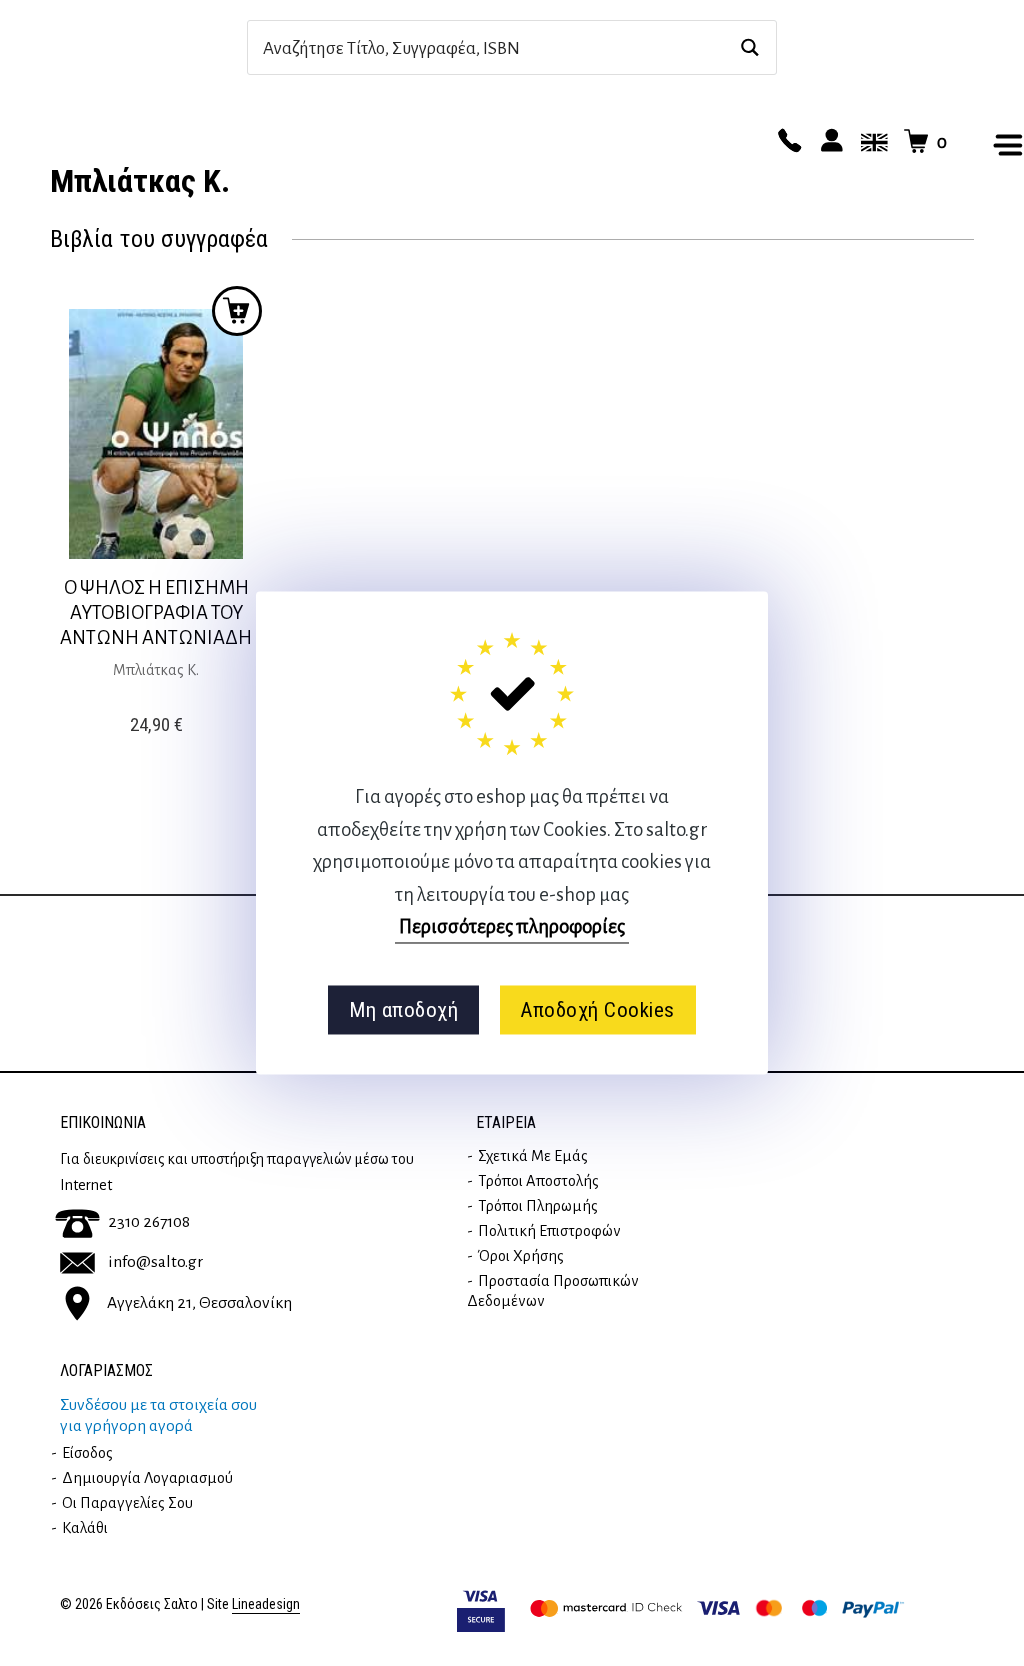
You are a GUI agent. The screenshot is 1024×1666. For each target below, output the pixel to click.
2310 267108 (149, 1222)
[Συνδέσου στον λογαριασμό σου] (829, 142)
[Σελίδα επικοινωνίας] (787, 142)
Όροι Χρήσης (521, 1256)
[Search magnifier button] (749, 47)
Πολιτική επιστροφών (549, 1231)
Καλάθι (85, 1528)
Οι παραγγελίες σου (127, 1503)
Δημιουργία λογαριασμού (147, 1478)
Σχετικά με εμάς (533, 1156)
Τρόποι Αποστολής (538, 1181)
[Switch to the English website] (871, 142)
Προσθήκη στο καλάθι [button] (237, 311)
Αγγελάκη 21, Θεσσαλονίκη (199, 1302)
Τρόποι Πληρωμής (538, 1206)
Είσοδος (87, 1453)
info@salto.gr (155, 1262)
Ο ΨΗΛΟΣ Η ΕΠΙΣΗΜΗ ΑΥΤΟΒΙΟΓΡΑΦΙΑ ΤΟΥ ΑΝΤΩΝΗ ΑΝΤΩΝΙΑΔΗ (156, 612)
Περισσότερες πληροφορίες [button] (512, 926)
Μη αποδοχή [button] (403, 1010)
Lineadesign (266, 1604)
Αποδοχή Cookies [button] (597, 1010)
